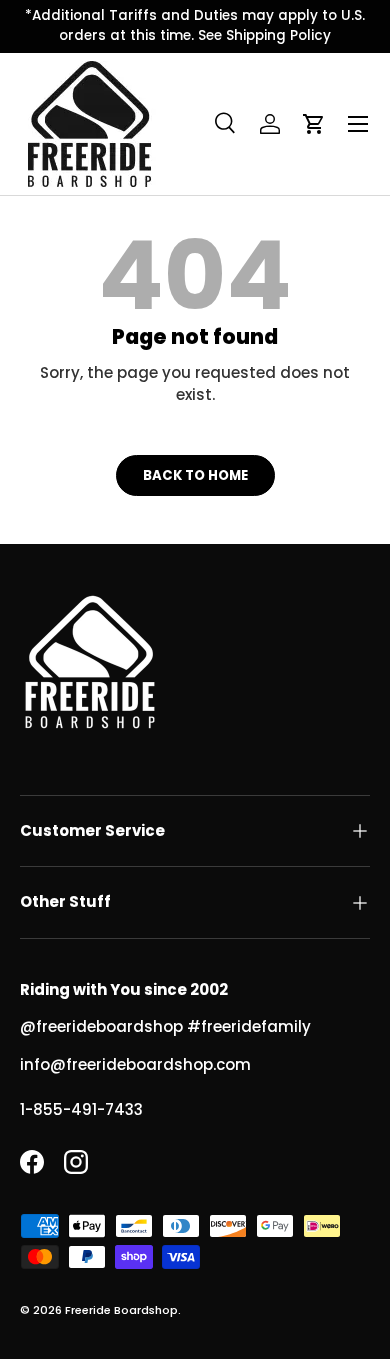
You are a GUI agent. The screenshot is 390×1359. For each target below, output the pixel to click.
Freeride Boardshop (121, 1310)
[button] (314, 124)
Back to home (195, 475)
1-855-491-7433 (81, 1109)
